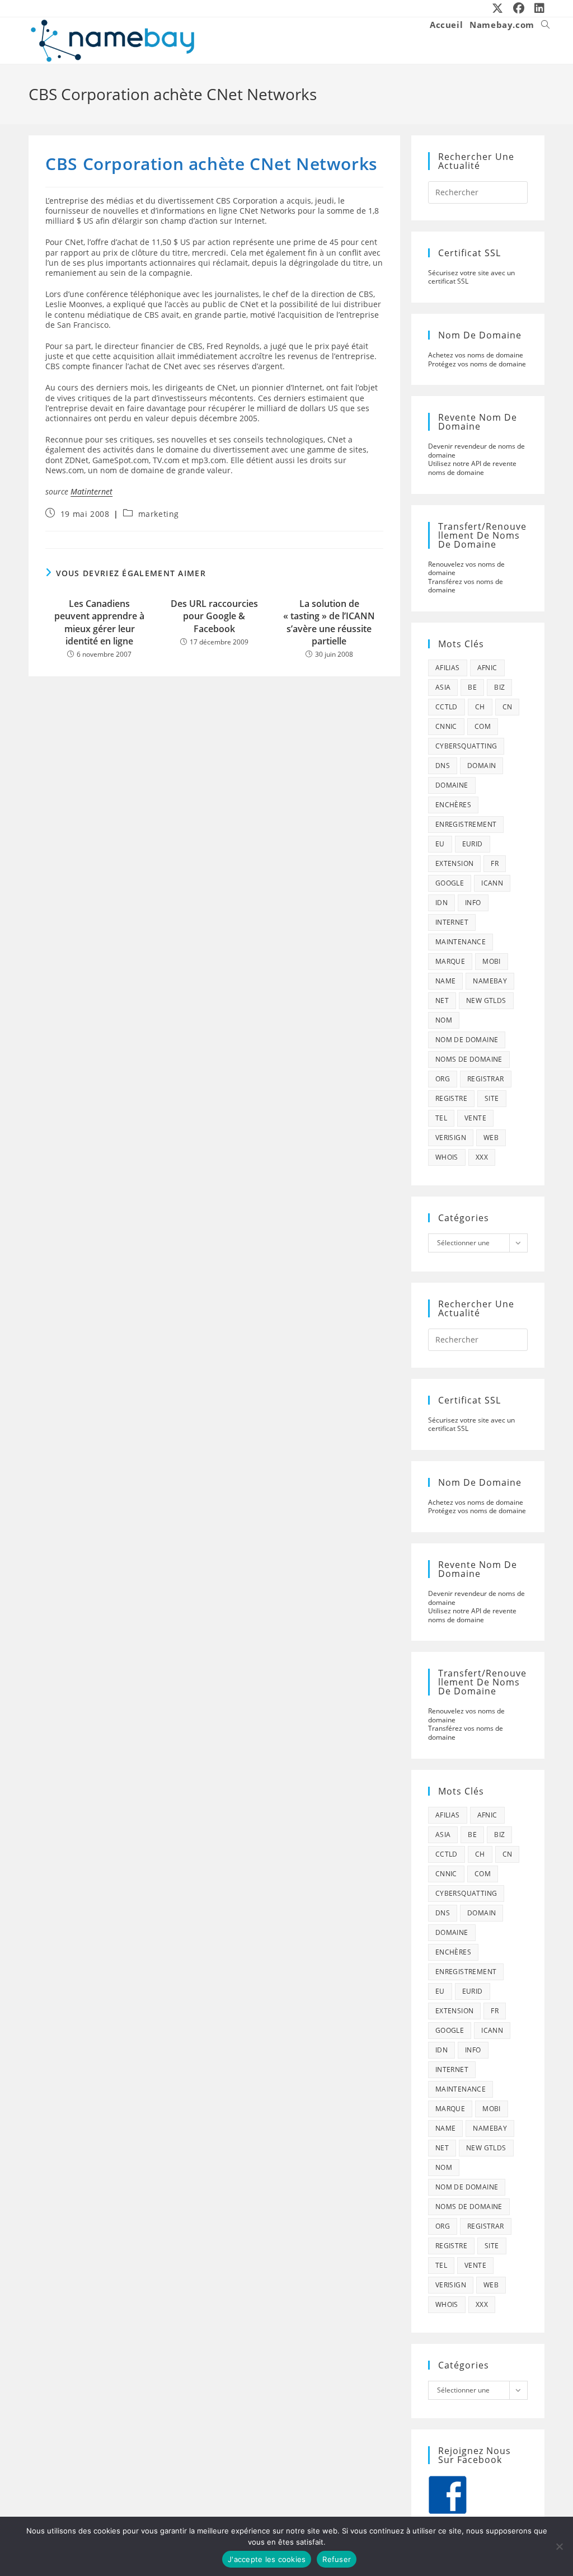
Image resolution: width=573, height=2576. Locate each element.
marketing (159, 514)
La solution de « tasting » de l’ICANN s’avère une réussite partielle (329, 622)
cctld (447, 707)
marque (450, 961)
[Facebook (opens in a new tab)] (519, 8)
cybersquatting (466, 746)
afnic (487, 668)
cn (508, 707)
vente (475, 1118)
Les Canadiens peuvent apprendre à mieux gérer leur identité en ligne (99, 622)
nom (444, 1020)
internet (452, 922)
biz (499, 687)
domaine (452, 785)
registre (451, 1098)
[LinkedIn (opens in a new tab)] (537, 8)
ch (480, 707)
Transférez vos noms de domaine (466, 586)
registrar (486, 1079)
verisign (451, 1138)
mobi (492, 961)
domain (482, 766)
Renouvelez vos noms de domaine (466, 569)
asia (443, 687)
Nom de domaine (467, 1040)
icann (492, 883)
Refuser (337, 2559)
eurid (473, 844)
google (450, 883)
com (483, 726)
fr (495, 863)
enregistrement (466, 824)
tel (441, 1118)
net (442, 1000)
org (443, 1079)
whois (447, 1157)
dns (443, 766)
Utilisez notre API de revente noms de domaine (472, 468)
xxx (482, 1157)
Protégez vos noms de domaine (477, 364)
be (472, 687)
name (446, 981)
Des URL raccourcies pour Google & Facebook (214, 616)
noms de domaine (469, 1059)
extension (455, 863)
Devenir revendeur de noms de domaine (476, 451)
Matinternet (91, 491)
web (491, 1138)
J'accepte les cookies (267, 2559)
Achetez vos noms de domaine (476, 355)
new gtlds (486, 1000)
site (492, 1098)
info (473, 903)
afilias (448, 668)
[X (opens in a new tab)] (498, 8)
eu (440, 844)
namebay (490, 981)
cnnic (446, 726)
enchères (453, 805)
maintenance (461, 942)
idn (442, 903)
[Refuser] (559, 2546)
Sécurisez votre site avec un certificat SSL (471, 277)
